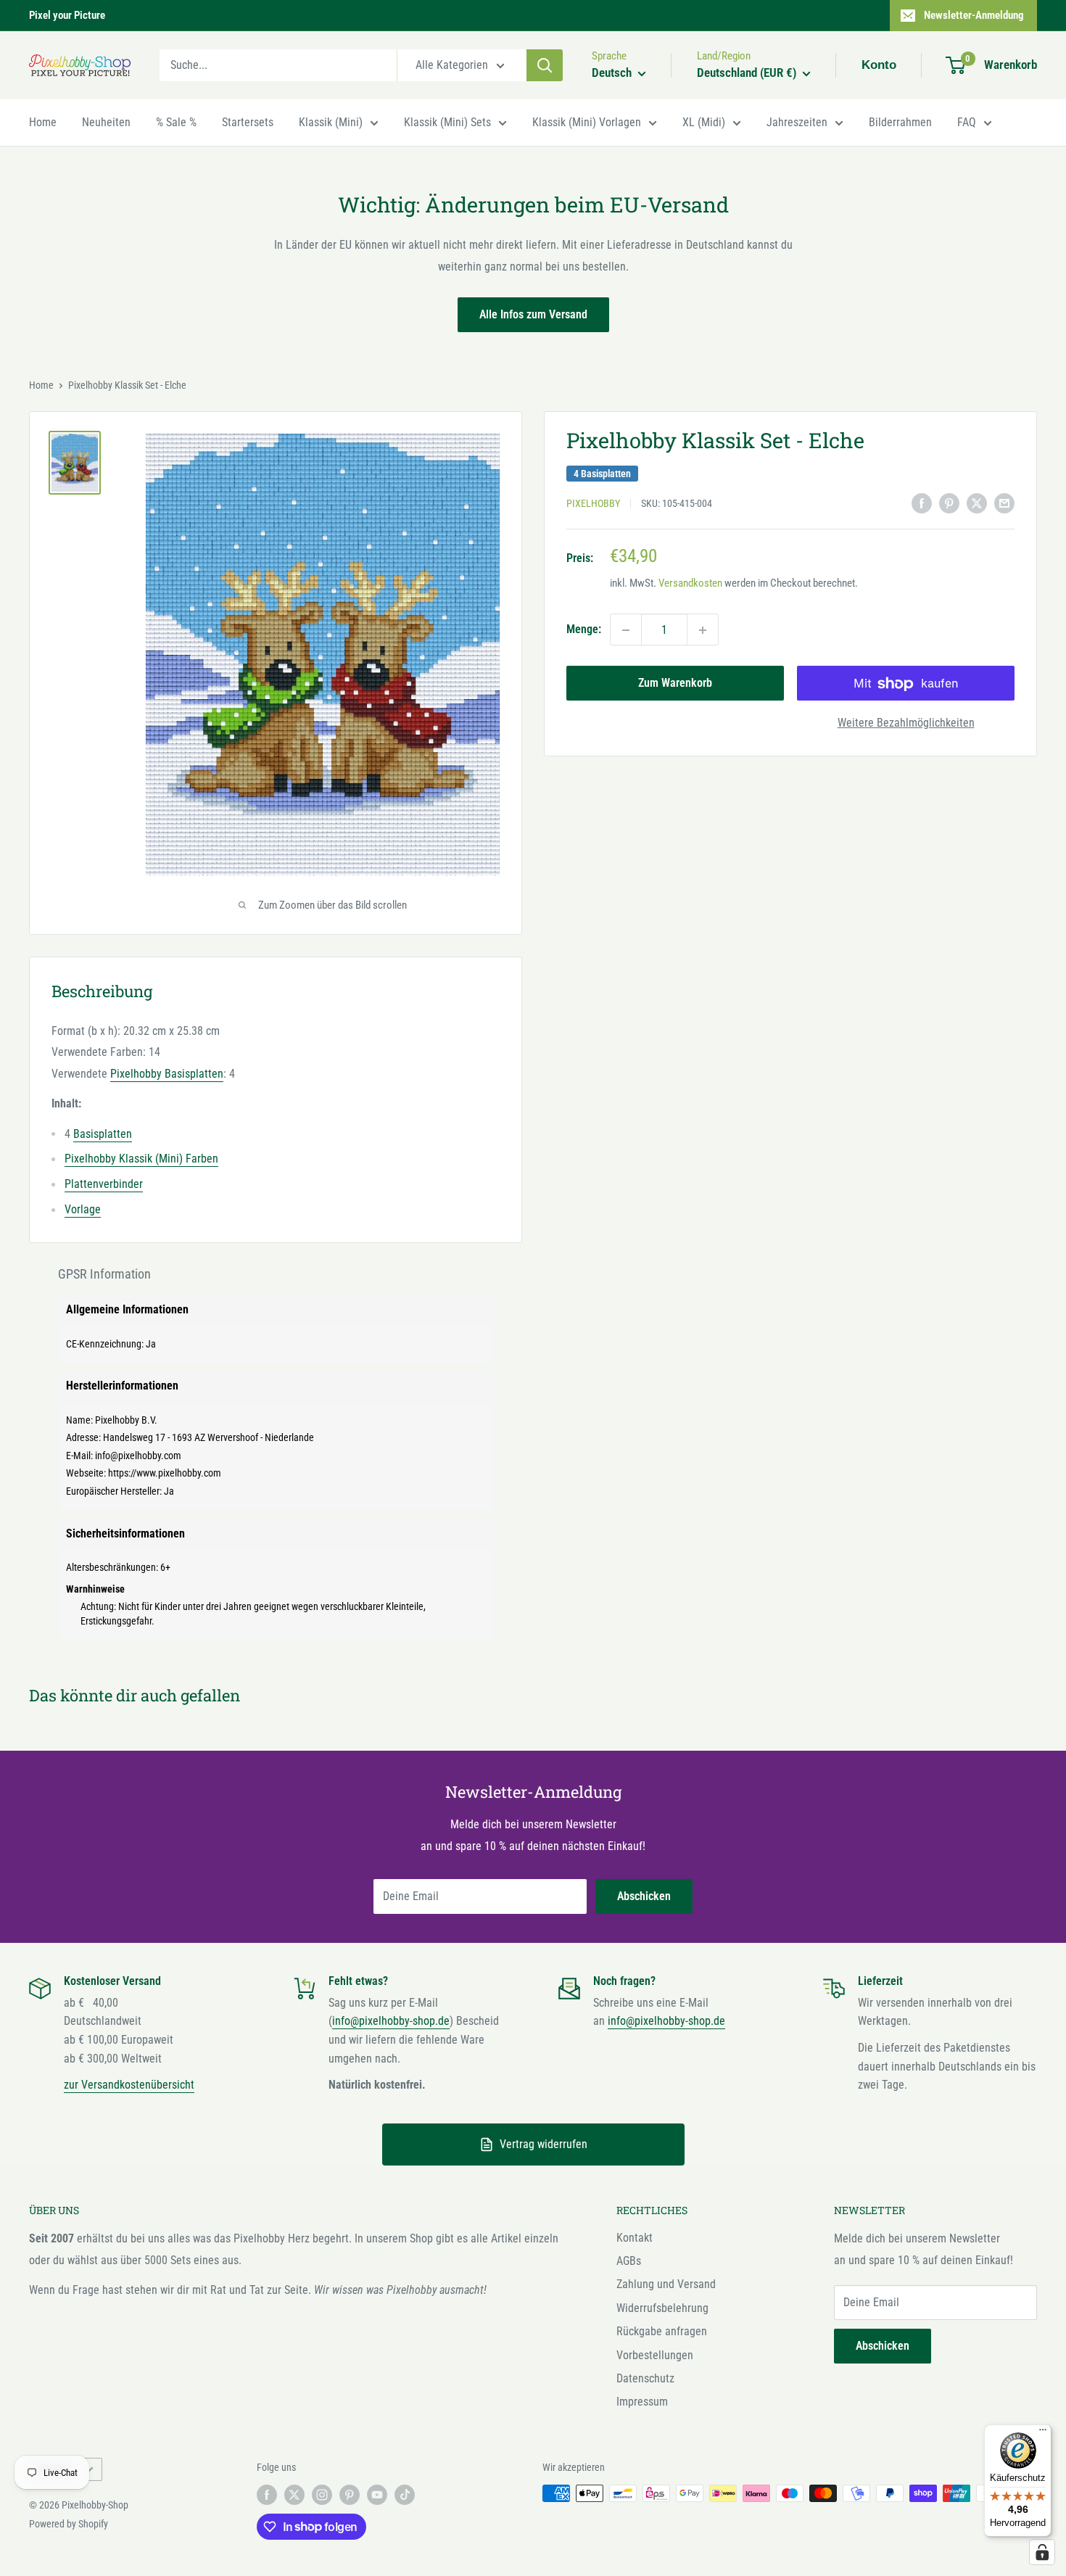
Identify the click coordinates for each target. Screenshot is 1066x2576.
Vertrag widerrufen (544, 2144)
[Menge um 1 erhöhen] (703, 630)
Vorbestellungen (655, 2355)
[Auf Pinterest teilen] (949, 503)
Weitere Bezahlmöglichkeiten (906, 723)
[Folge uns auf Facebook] (267, 2495)
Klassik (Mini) (331, 122)
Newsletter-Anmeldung (974, 15)
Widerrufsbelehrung (662, 2308)
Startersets (248, 122)
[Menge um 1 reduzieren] (626, 630)
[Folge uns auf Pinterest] (350, 2495)
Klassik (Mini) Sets (447, 122)
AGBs (629, 2261)
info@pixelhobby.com (138, 1456)
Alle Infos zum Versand (533, 314)
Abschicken (644, 1896)
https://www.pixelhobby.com (165, 1473)
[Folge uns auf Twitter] (294, 2495)
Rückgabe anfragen (662, 2331)
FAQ (967, 122)
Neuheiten (106, 122)
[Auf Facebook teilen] (922, 503)
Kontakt (635, 2238)
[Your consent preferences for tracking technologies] (1042, 2552)
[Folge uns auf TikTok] (405, 2495)
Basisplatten (103, 1134)
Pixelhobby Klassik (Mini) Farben (141, 1159)
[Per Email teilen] (1004, 503)
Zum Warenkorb (675, 684)
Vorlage (83, 1209)
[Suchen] (545, 65)
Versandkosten (690, 584)
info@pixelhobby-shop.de (391, 2021)
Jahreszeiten (797, 122)
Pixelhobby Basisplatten (167, 1074)
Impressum (642, 2402)
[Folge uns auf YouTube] (377, 2495)
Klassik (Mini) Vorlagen (587, 122)
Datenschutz (645, 2378)
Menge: (584, 630)
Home (43, 122)
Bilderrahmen (900, 122)
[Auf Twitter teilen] (977, 503)
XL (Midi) (704, 122)
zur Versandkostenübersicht (129, 2085)
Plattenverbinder (104, 1184)
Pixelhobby (593, 504)
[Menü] (1043, 2433)
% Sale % (176, 122)
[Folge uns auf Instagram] (322, 2495)
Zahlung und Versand (666, 2284)
